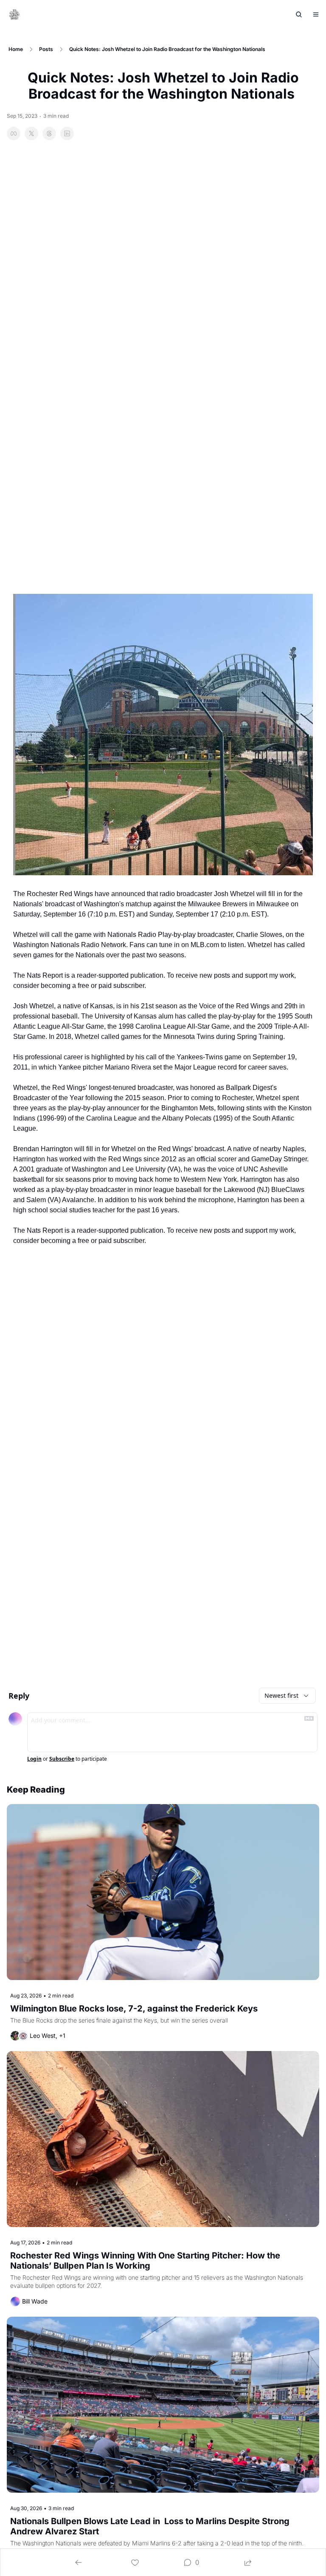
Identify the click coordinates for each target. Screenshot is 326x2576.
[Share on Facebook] (14, 133)
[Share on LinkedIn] (67, 133)
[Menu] (316, 14)
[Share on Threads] (49, 133)
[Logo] (14, 14)
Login (34, 1759)
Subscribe (62, 1759)
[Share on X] (31, 133)
